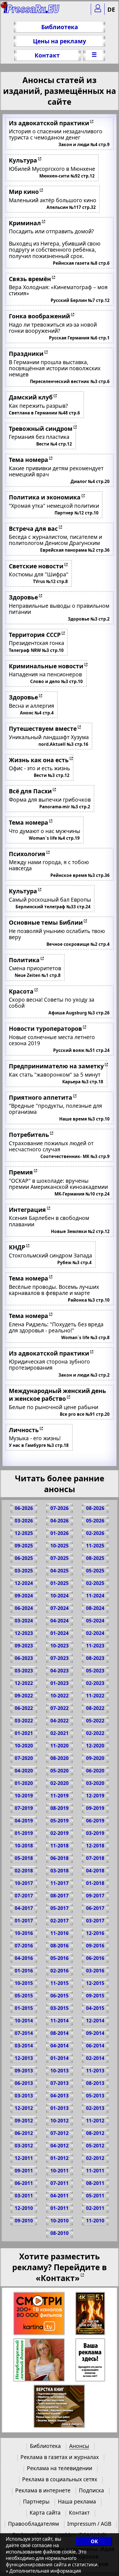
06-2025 (24, 1558)
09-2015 (95, 1996)
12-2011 (24, 2158)
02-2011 (95, 2208)
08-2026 (95, 1508)
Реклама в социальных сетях (60, 2479)
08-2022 (95, 1708)
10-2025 (59, 1546)
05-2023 (95, 1671)
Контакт (47, 55)
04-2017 (24, 1908)
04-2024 (59, 1621)
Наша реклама (77, 2501)
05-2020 (59, 1771)
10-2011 (59, 2171)
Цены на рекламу (59, 41)
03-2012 (24, 2146)
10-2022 (59, 1696)
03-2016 (95, 1971)
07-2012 (59, 2133)
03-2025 (24, 1571)
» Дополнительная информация (43, 2571)
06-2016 (95, 1958)
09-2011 (24, 2171)
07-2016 (24, 1946)
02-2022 (95, 1733)
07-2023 (59, 1658)
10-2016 (24, 1933)
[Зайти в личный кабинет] (98, 9)
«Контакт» (58, 2278)
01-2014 (59, 2058)
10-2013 (59, 2071)
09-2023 (24, 1646)
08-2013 (95, 2083)
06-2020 (95, 1771)
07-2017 (24, 1896)
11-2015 (59, 1983)
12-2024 (24, 1583)
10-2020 (24, 1746)
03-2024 (24, 1621)
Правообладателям (33, 2524)
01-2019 (24, 1833)
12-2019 (95, 1796)
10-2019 (24, 1796)
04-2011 (59, 2196)
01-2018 (95, 1883)
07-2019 (24, 1808)
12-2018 (95, 1846)
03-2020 (95, 1783)
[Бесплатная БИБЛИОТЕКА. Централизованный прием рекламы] (32, 11)
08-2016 (59, 1946)
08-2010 (59, 2233)
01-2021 (24, 1733)
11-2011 (95, 2171)
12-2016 (95, 1933)
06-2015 (59, 1996)
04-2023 (59, 1671)
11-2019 (59, 1796)
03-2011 (24, 2196)
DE (111, 9)
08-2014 (59, 2033)
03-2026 (24, 1521)
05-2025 (95, 1571)
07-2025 (59, 1558)
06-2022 (24, 1708)
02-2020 (59, 1783)
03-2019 (95, 1833)
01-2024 (59, 1633)
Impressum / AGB (89, 2524)
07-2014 (24, 2033)
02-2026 (95, 1533)
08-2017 (59, 1896)
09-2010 (24, 2221)
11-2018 (59, 1846)
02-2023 (95, 1683)
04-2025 (59, 1571)
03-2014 (24, 2046)
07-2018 (95, 1858)
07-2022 (59, 1708)
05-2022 (95, 1721)
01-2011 (59, 2208)
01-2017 (24, 1921)
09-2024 (24, 1596)
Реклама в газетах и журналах (60, 2457)
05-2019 (59, 1821)
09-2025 (24, 1546)
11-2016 (59, 1933)
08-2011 (95, 2183)
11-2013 (95, 2071)
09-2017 (95, 1896)
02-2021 (59, 1733)
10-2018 (24, 1846)
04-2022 (59, 1721)
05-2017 (59, 1908)
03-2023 (24, 1671)
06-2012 (24, 2133)
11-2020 (59, 1746)
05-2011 (95, 2196)
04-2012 (59, 2146)
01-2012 (59, 2158)
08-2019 (59, 1808)
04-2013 (59, 2096)
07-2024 (59, 1608)
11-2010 (95, 2221)
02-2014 (95, 2058)
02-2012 (95, 2158)
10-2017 (24, 1883)
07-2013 (59, 2083)
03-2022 (24, 1721)
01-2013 (59, 2108)
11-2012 (95, 2121)
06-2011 (24, 2183)
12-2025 (24, 1533)
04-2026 (59, 1521)
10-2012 (59, 2121)
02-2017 (59, 1921)
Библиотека (60, 27)
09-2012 (24, 2121)
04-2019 (24, 1821)
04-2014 (59, 2046)
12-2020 (95, 1746)
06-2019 (95, 1821)
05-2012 (95, 2146)
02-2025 (95, 1583)
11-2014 (59, 2021)
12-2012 (24, 2108)
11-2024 (95, 1596)
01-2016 (24, 1971)
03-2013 (24, 2096)
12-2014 (95, 2021)
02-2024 (95, 1633)
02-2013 (95, 2108)
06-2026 (24, 1508)
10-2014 (24, 2021)
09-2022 (24, 1696)
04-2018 (95, 1871)
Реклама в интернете (43, 2490)
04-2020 (24, 1771)
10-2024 (59, 1596)
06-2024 (24, 1608)
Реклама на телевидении (59, 2468)
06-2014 (95, 2046)
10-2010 (59, 2221)
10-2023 (59, 1646)
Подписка (91, 2490)
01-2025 (59, 1583)
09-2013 (24, 2071)
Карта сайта (45, 2513)
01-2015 (24, 2008)
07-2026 (59, 1508)
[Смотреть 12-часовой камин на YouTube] (91, 2314)
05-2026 (95, 1521)
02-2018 (24, 1871)
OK (94, 2541)
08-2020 (59, 1758)
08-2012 (95, 2133)
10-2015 (24, 1983)
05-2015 (24, 1996)
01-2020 (24, 1783)
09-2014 (95, 2033)
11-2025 (95, 1546)
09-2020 (95, 1758)
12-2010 (24, 2208)
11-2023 (95, 1646)
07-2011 (59, 2183)
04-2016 (24, 1958)
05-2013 (95, 2096)
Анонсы (79, 2446)
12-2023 (24, 1633)
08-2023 (95, 1658)
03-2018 (59, 1871)
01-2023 (59, 1683)
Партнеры (36, 2501)
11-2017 (59, 1883)
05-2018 (24, 1858)
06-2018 (59, 1858)
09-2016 (95, 1946)
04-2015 (95, 2008)
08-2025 (95, 1558)
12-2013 (24, 2058)
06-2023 (24, 1658)
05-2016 (59, 1958)
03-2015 (59, 2008)
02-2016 (59, 1971)
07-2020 (24, 1758)
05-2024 (95, 1621)
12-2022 (24, 1683)
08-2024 (95, 1608)
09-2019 (95, 1808)
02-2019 (59, 1833)
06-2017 (95, 1908)
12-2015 (95, 1983)
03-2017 (95, 1921)
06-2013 (24, 2083)
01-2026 (59, 1533)
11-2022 (95, 1696)
